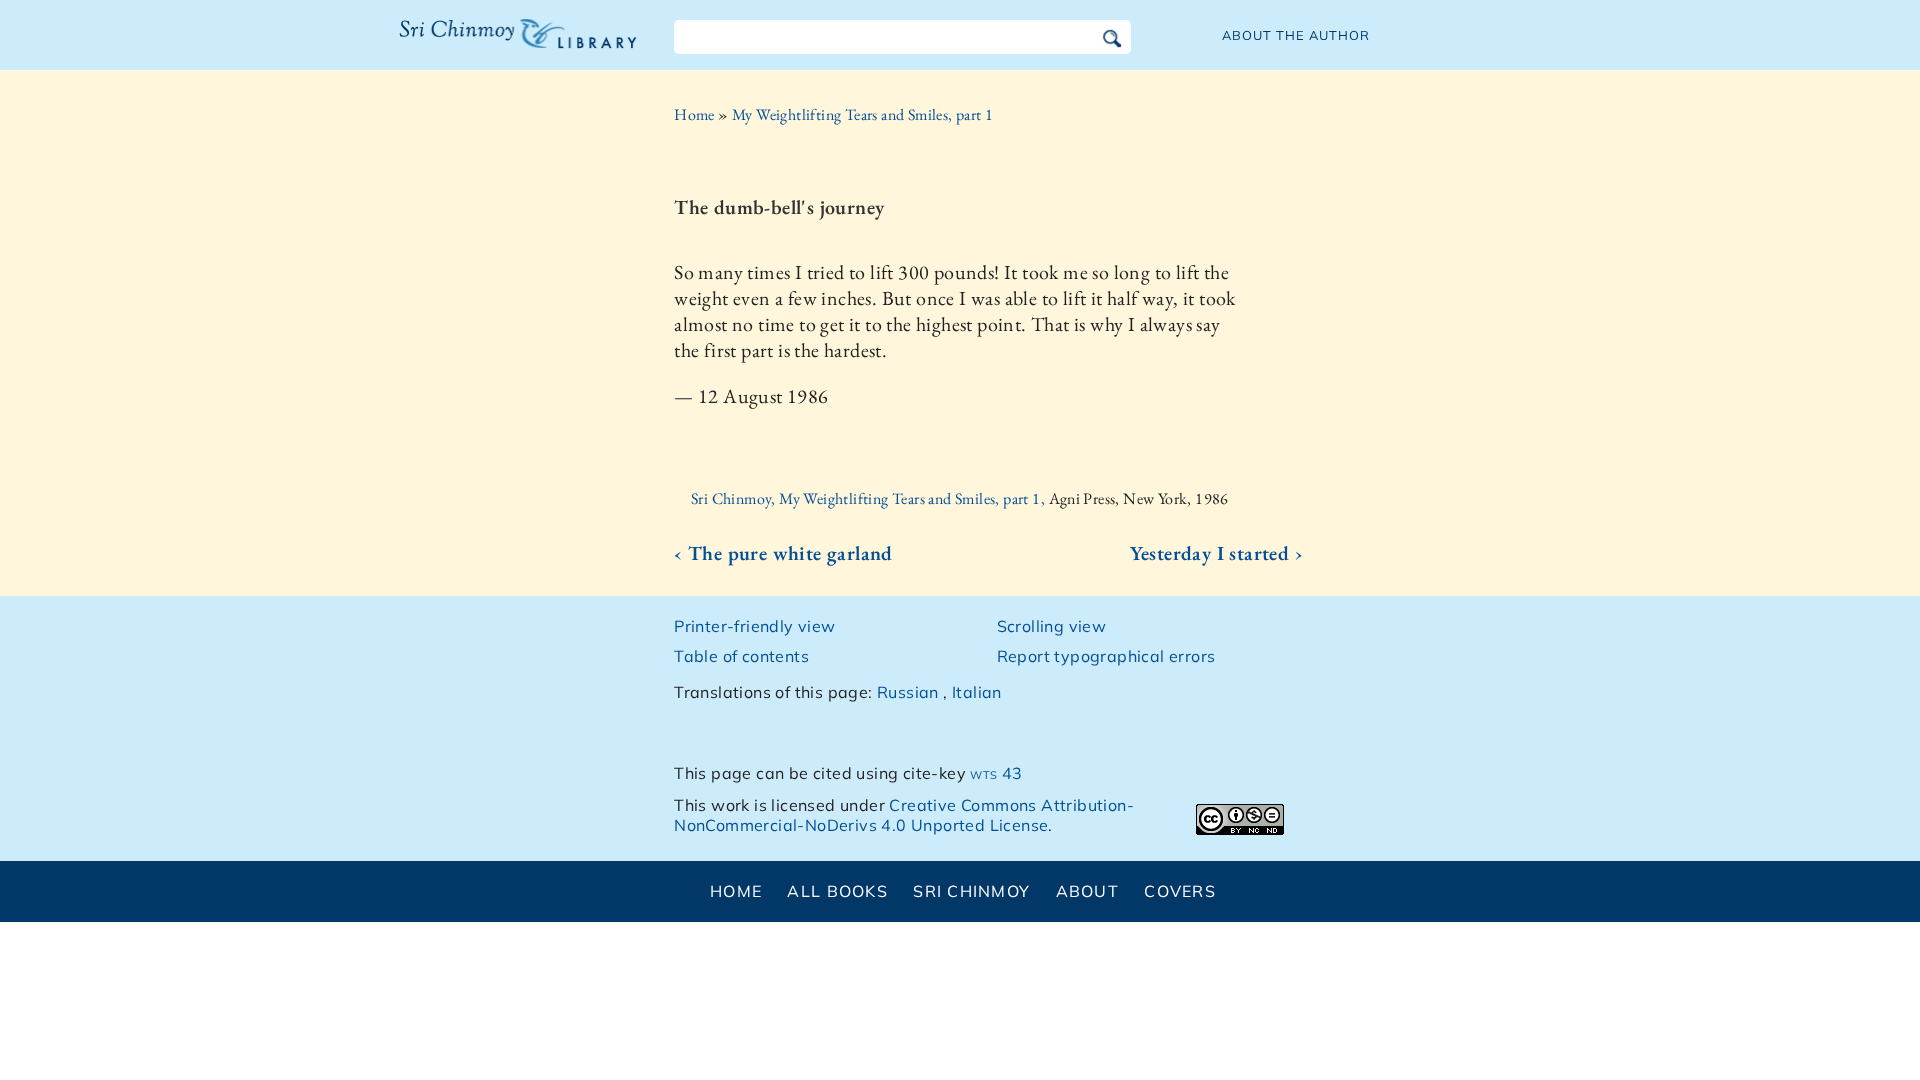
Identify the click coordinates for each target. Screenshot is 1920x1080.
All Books (837, 891)
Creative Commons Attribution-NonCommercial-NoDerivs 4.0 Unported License (904, 815)
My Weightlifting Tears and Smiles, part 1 (862, 114)
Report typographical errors (1106, 656)
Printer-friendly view (754, 626)
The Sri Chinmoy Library (477, 46)
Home (694, 114)
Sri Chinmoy (971, 891)
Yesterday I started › (1216, 553)
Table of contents (741, 656)
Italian (977, 692)
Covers (1180, 891)
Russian (908, 692)
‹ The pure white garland (783, 553)
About (1087, 891)
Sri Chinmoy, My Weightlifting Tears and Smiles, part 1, (869, 498)
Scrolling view (1052, 626)
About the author (1296, 35)
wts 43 (996, 773)
